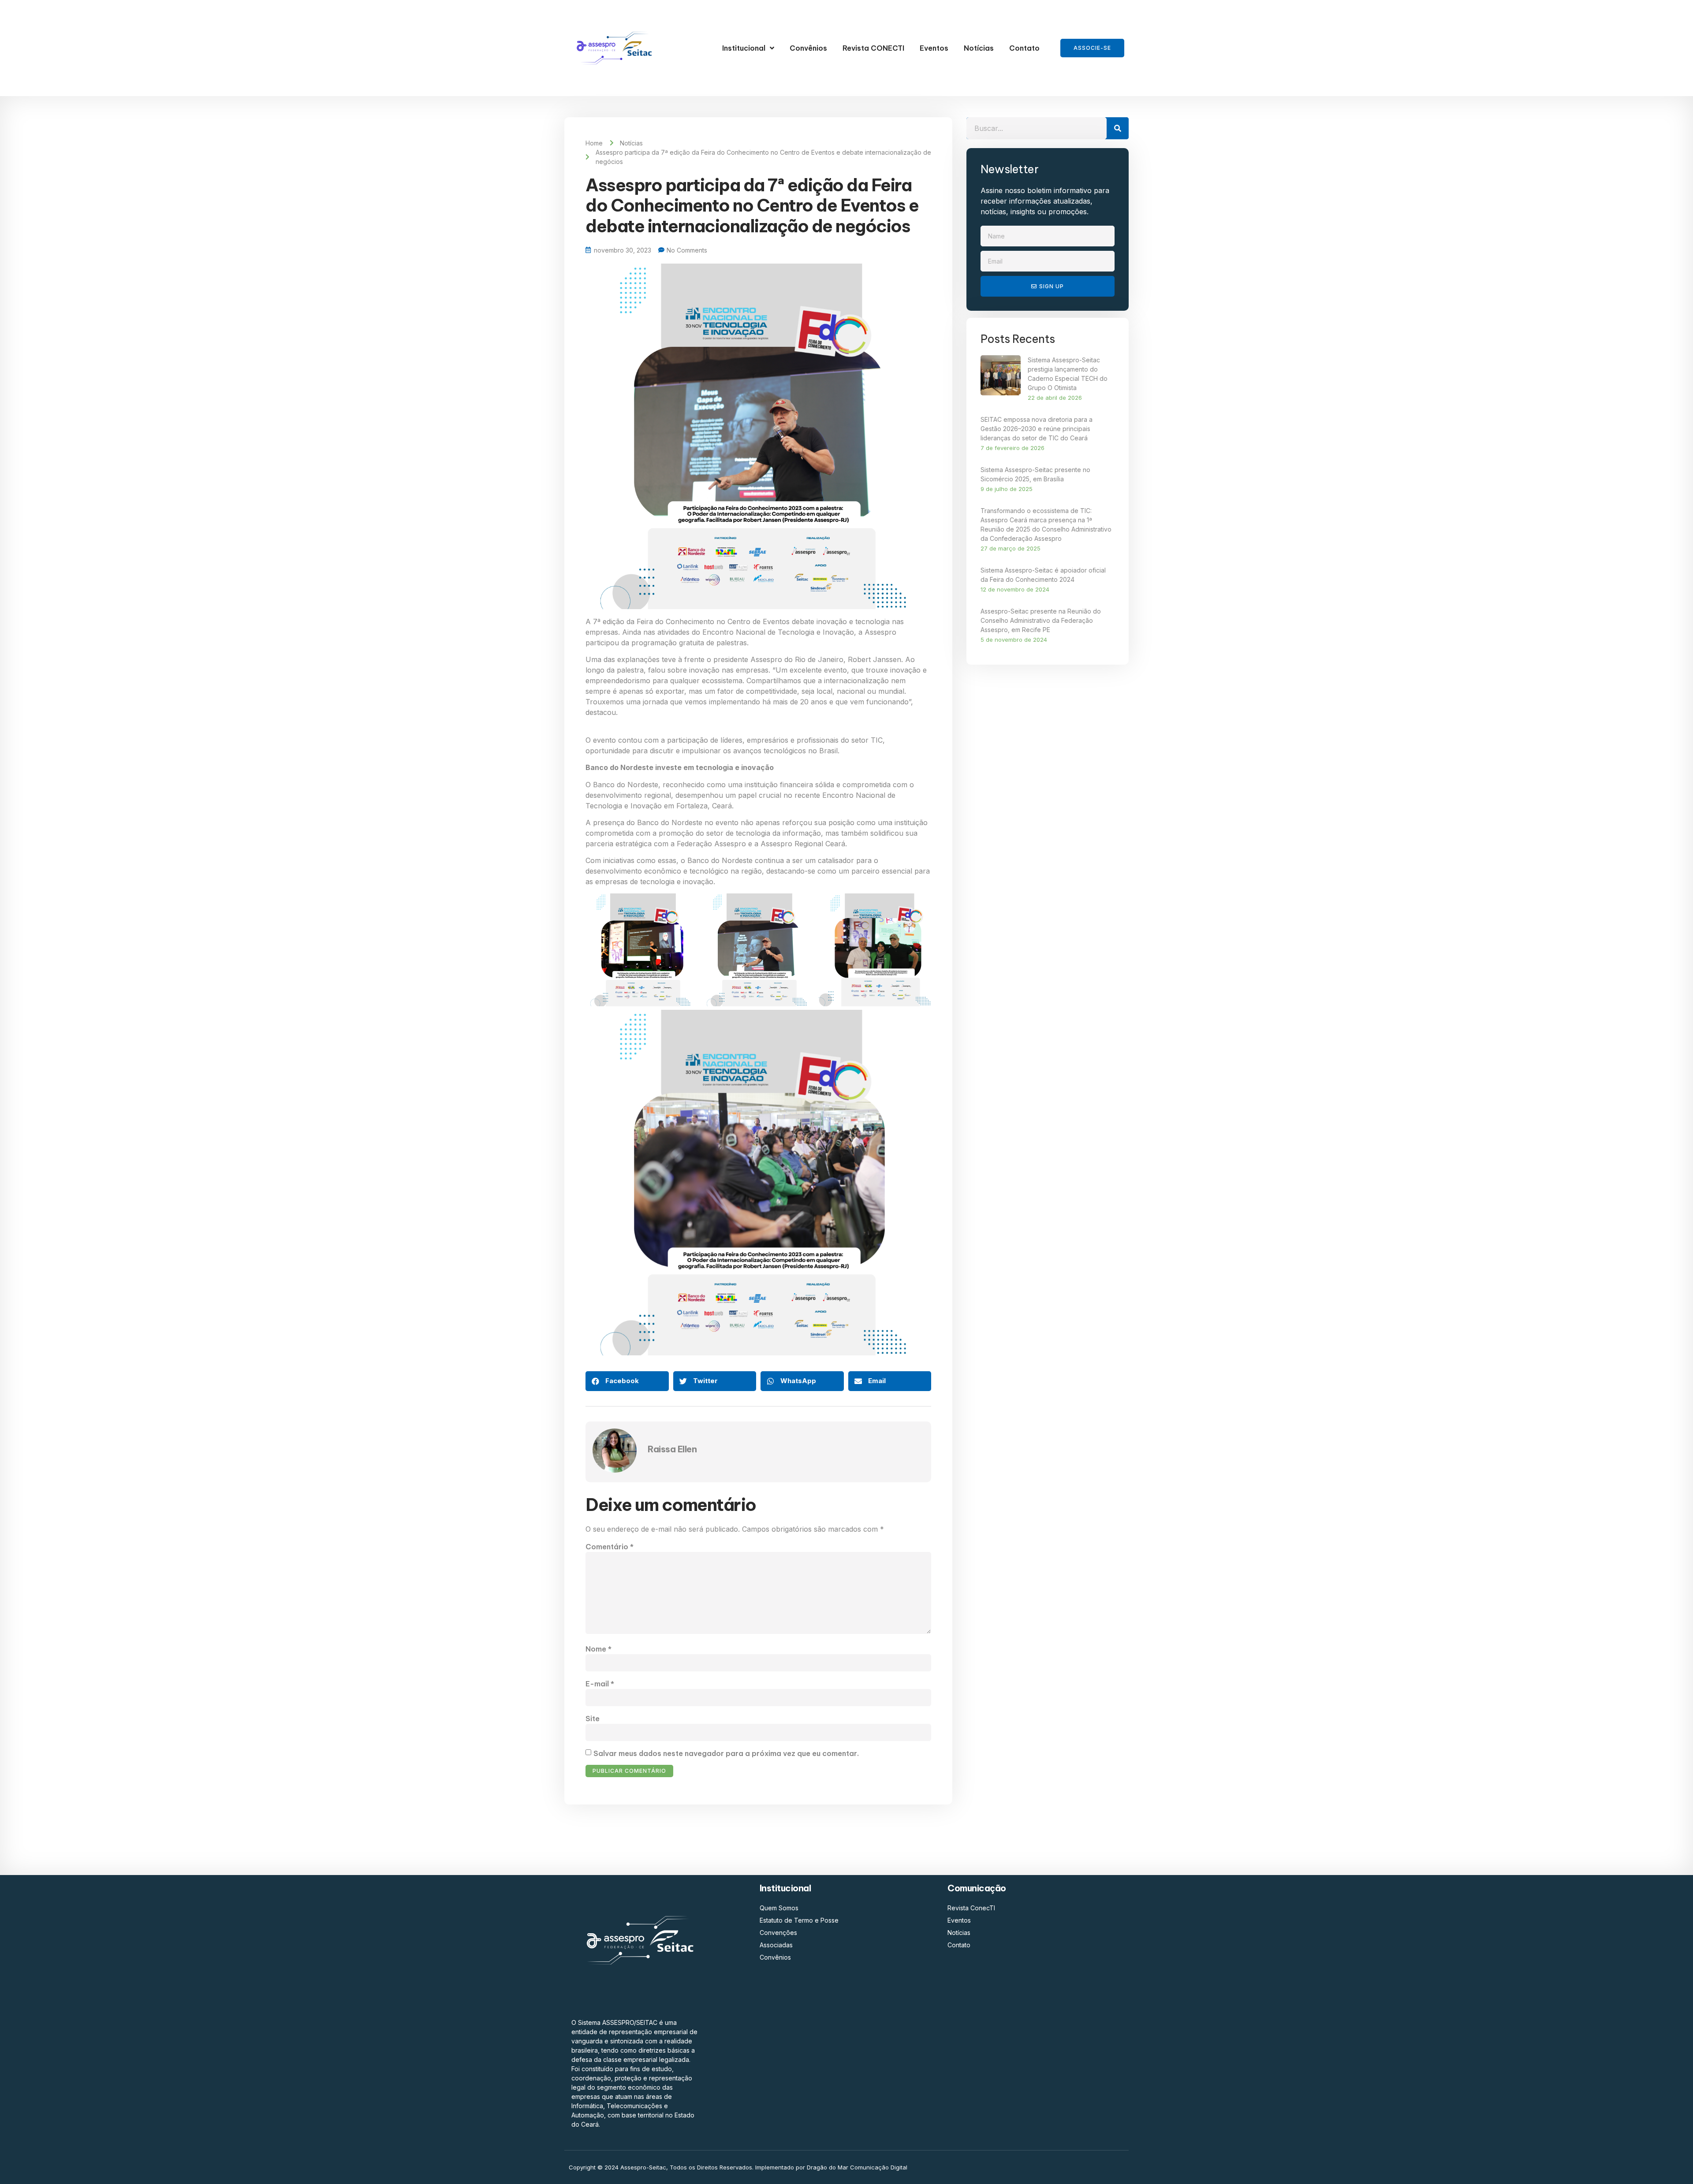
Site (593, 1719)
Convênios (808, 48)
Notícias (979, 48)
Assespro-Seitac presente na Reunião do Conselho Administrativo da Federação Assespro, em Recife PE (1041, 620)
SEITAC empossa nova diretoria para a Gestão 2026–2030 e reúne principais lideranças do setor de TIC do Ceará (1037, 429)
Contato (1024, 48)
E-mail (600, 1684)
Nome (599, 1649)
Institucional (744, 48)
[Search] (1118, 128)
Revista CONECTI (873, 48)
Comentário (610, 1547)
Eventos (934, 48)
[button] (627, 1381)
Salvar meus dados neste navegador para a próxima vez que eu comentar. (726, 1753)
